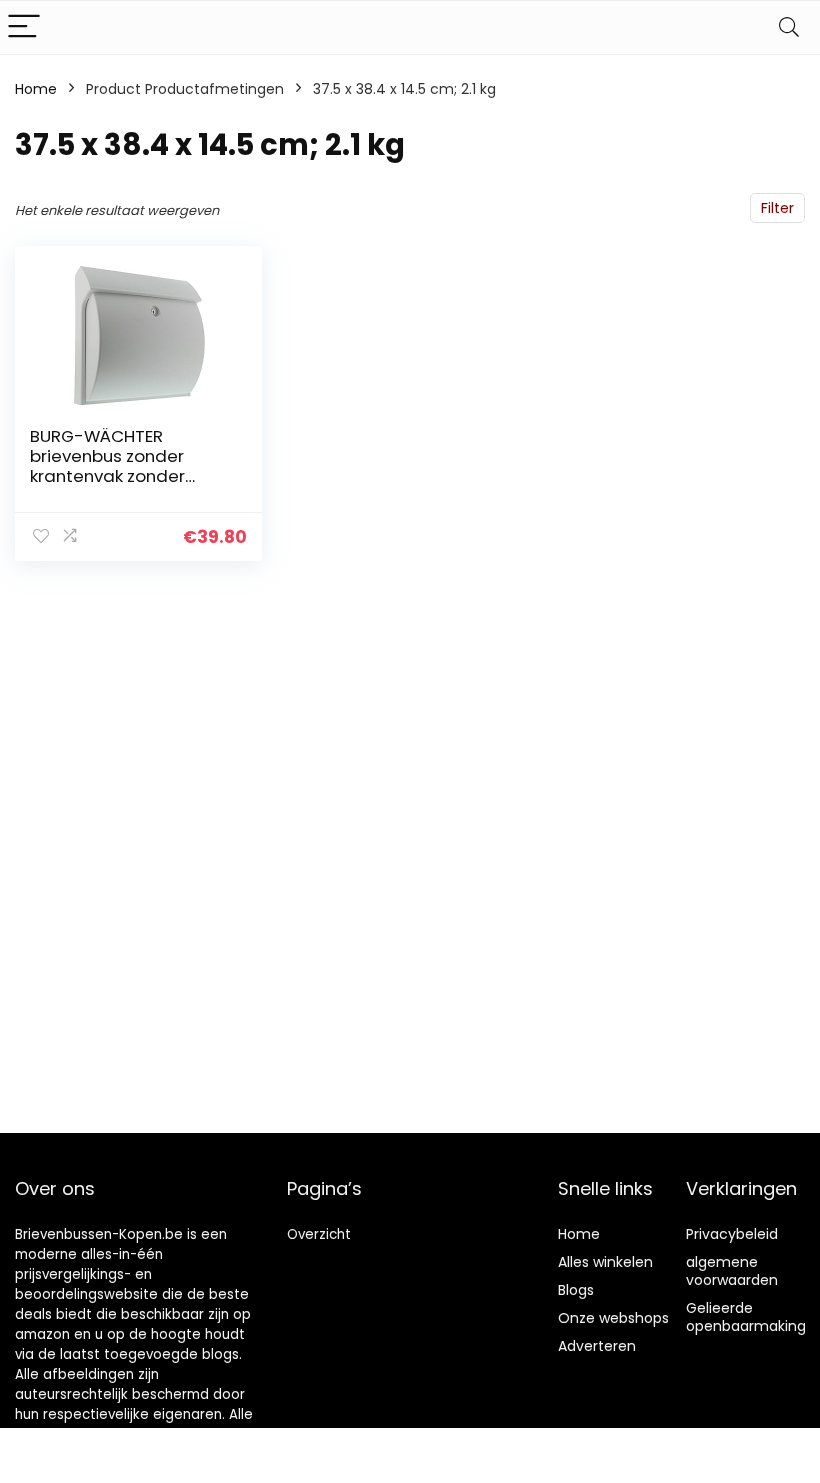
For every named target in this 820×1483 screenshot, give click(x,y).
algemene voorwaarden (732, 1271)
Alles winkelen (605, 1262)
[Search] (789, 27)
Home (36, 89)
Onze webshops (613, 1318)
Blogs (576, 1290)
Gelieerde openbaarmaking (746, 1317)
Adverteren (597, 1346)
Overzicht (319, 1234)
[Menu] (24, 27)
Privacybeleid (732, 1234)
